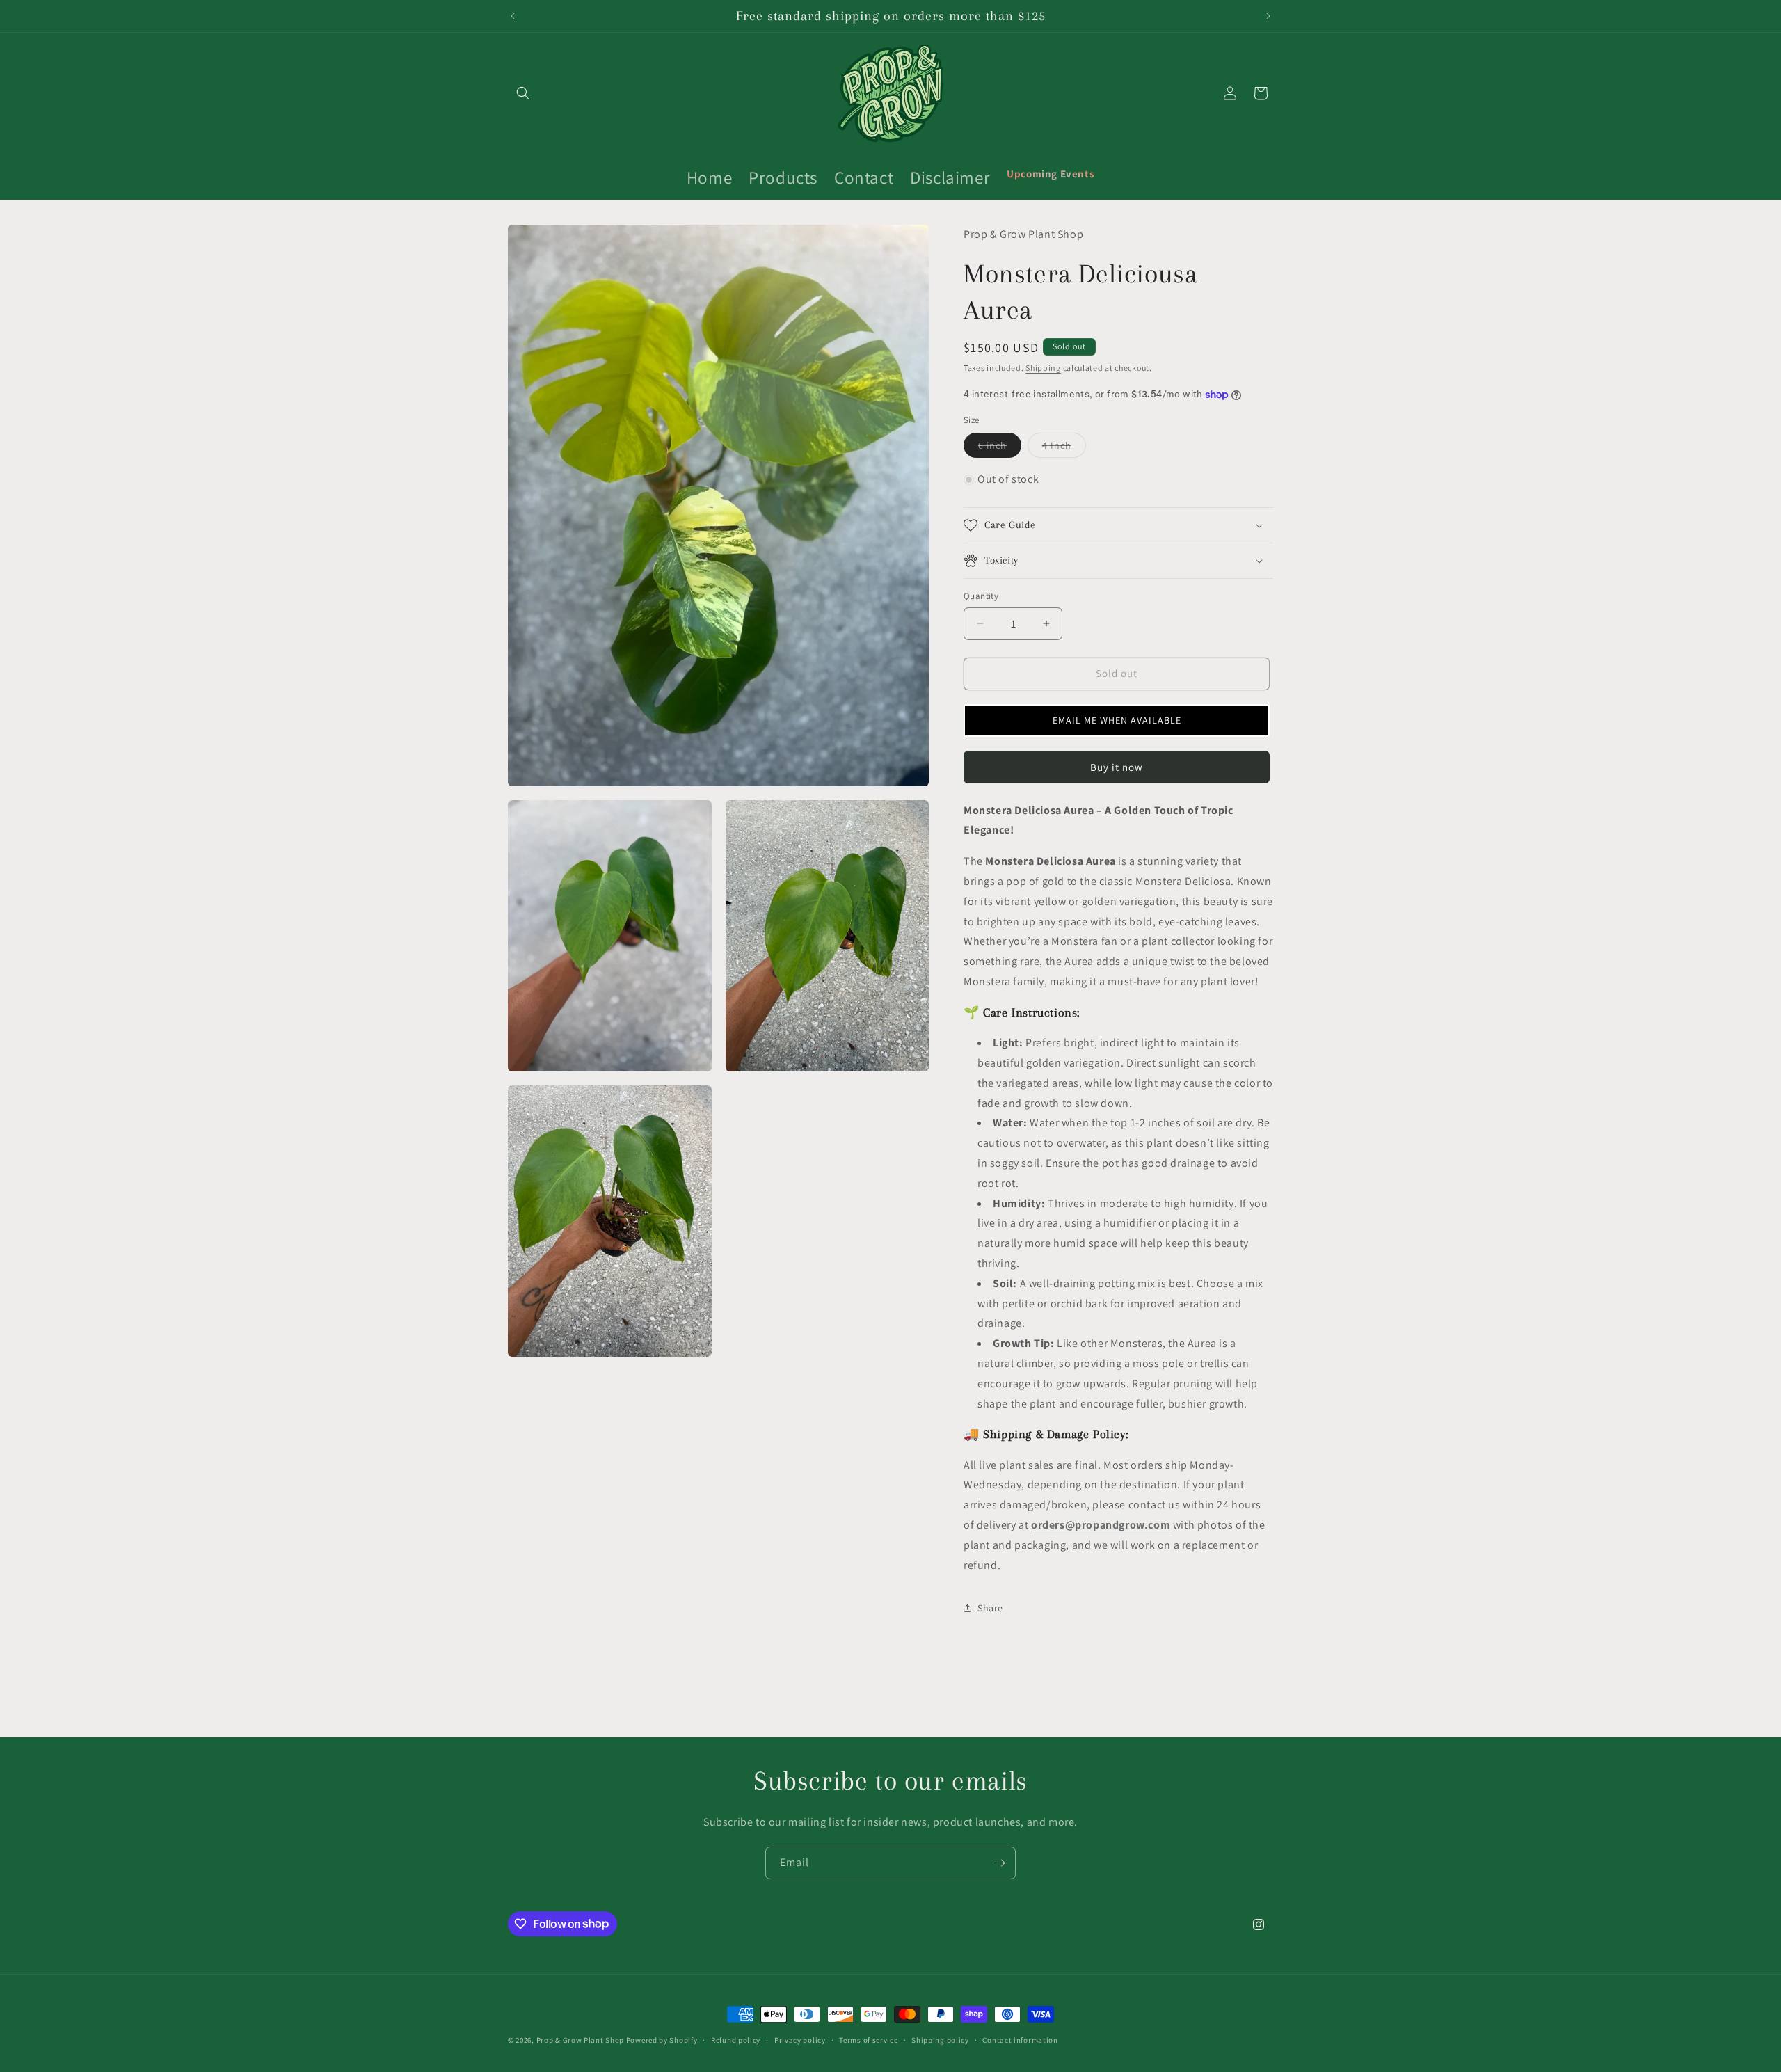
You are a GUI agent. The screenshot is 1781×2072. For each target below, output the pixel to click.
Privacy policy (800, 2039)
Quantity (981, 596)
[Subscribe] (1000, 1863)
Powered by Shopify (662, 2040)
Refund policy (736, 2039)
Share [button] (990, 1608)
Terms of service (868, 2039)
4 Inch (1064, 448)
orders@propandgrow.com (1101, 1525)
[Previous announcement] (513, 16)
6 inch (1000, 448)
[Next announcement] (1268, 16)
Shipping (1043, 368)
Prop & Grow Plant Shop (581, 2040)
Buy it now (1117, 767)
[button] (523, 93)
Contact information (1020, 2039)
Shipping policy (940, 2039)
